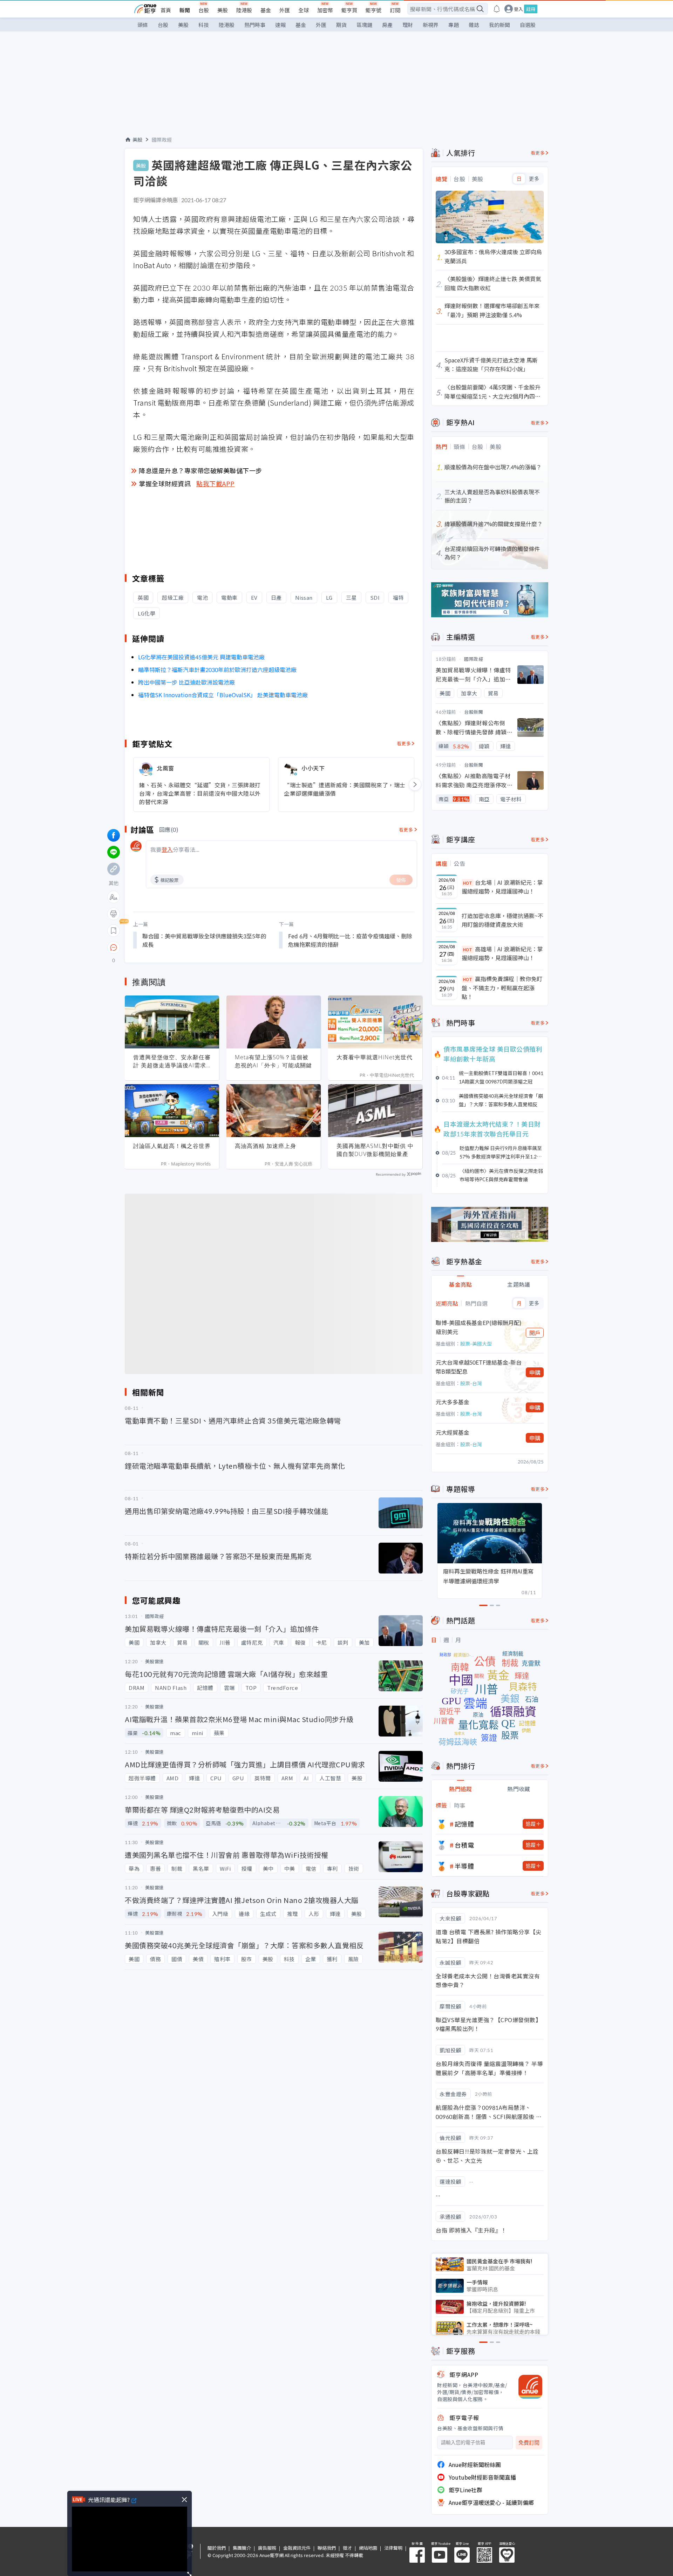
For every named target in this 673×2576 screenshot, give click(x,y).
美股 (223, 10)
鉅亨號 (373, 10)
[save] (114, 931)
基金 (266, 10)
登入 (518, 9)
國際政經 (162, 140)
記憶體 (464, 1824)
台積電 (464, 1845)
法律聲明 (393, 2548)
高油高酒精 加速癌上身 (266, 1146)
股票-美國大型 (476, 1344)
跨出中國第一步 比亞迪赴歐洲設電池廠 (186, 682)
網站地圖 (368, 2548)
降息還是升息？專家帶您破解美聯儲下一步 (200, 470)
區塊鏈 (364, 25)
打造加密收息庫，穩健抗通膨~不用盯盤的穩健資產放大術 (502, 920)
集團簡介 (242, 2548)
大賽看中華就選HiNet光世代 (375, 1057)
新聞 (185, 10)
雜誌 (474, 25)
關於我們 (217, 2548)
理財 (408, 25)
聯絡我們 (327, 2548)
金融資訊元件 (297, 2548)
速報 (280, 25)
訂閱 (395, 10)
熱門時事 (255, 25)
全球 (304, 10)
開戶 (535, 1333)
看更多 (404, 743)
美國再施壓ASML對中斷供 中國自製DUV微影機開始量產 (375, 1150)
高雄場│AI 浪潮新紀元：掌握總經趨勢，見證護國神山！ (502, 953)
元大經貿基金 (453, 1432)
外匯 (285, 10)
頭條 (143, 25)
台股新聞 (474, 712)
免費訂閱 (529, 2443)
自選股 (528, 25)
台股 (204, 10)
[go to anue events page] (497, 9)
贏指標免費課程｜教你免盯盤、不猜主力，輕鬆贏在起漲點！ (502, 988)
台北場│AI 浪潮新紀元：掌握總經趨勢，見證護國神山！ (502, 887)
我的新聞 (499, 25)
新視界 (431, 25)
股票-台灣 (471, 1383)
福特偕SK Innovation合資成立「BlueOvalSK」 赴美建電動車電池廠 (223, 695)
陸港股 (244, 10)
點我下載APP (216, 483)
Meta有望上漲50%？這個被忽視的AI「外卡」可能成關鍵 (273, 1061)
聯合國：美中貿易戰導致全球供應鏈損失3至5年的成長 (204, 940)
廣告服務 (267, 2548)
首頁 (166, 10)
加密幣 (325, 10)
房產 (387, 25)
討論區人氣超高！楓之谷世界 (172, 1146)
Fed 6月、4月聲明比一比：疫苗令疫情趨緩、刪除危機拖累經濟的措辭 (350, 940)
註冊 (531, 9)
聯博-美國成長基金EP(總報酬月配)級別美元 (479, 1327)
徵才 (347, 2548)
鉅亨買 (349, 10)
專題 (454, 25)
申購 (535, 1372)
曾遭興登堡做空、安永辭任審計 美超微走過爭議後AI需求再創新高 (172, 1061)
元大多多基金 (453, 1402)
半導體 (464, 1866)
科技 (204, 25)
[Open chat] (114, 948)
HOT (468, 883)
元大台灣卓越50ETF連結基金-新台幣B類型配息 (479, 1367)
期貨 (341, 25)
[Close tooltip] (172, 947)
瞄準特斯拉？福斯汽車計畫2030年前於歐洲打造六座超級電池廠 (217, 670)
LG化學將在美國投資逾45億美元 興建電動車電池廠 (201, 657)
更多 (534, 179)
